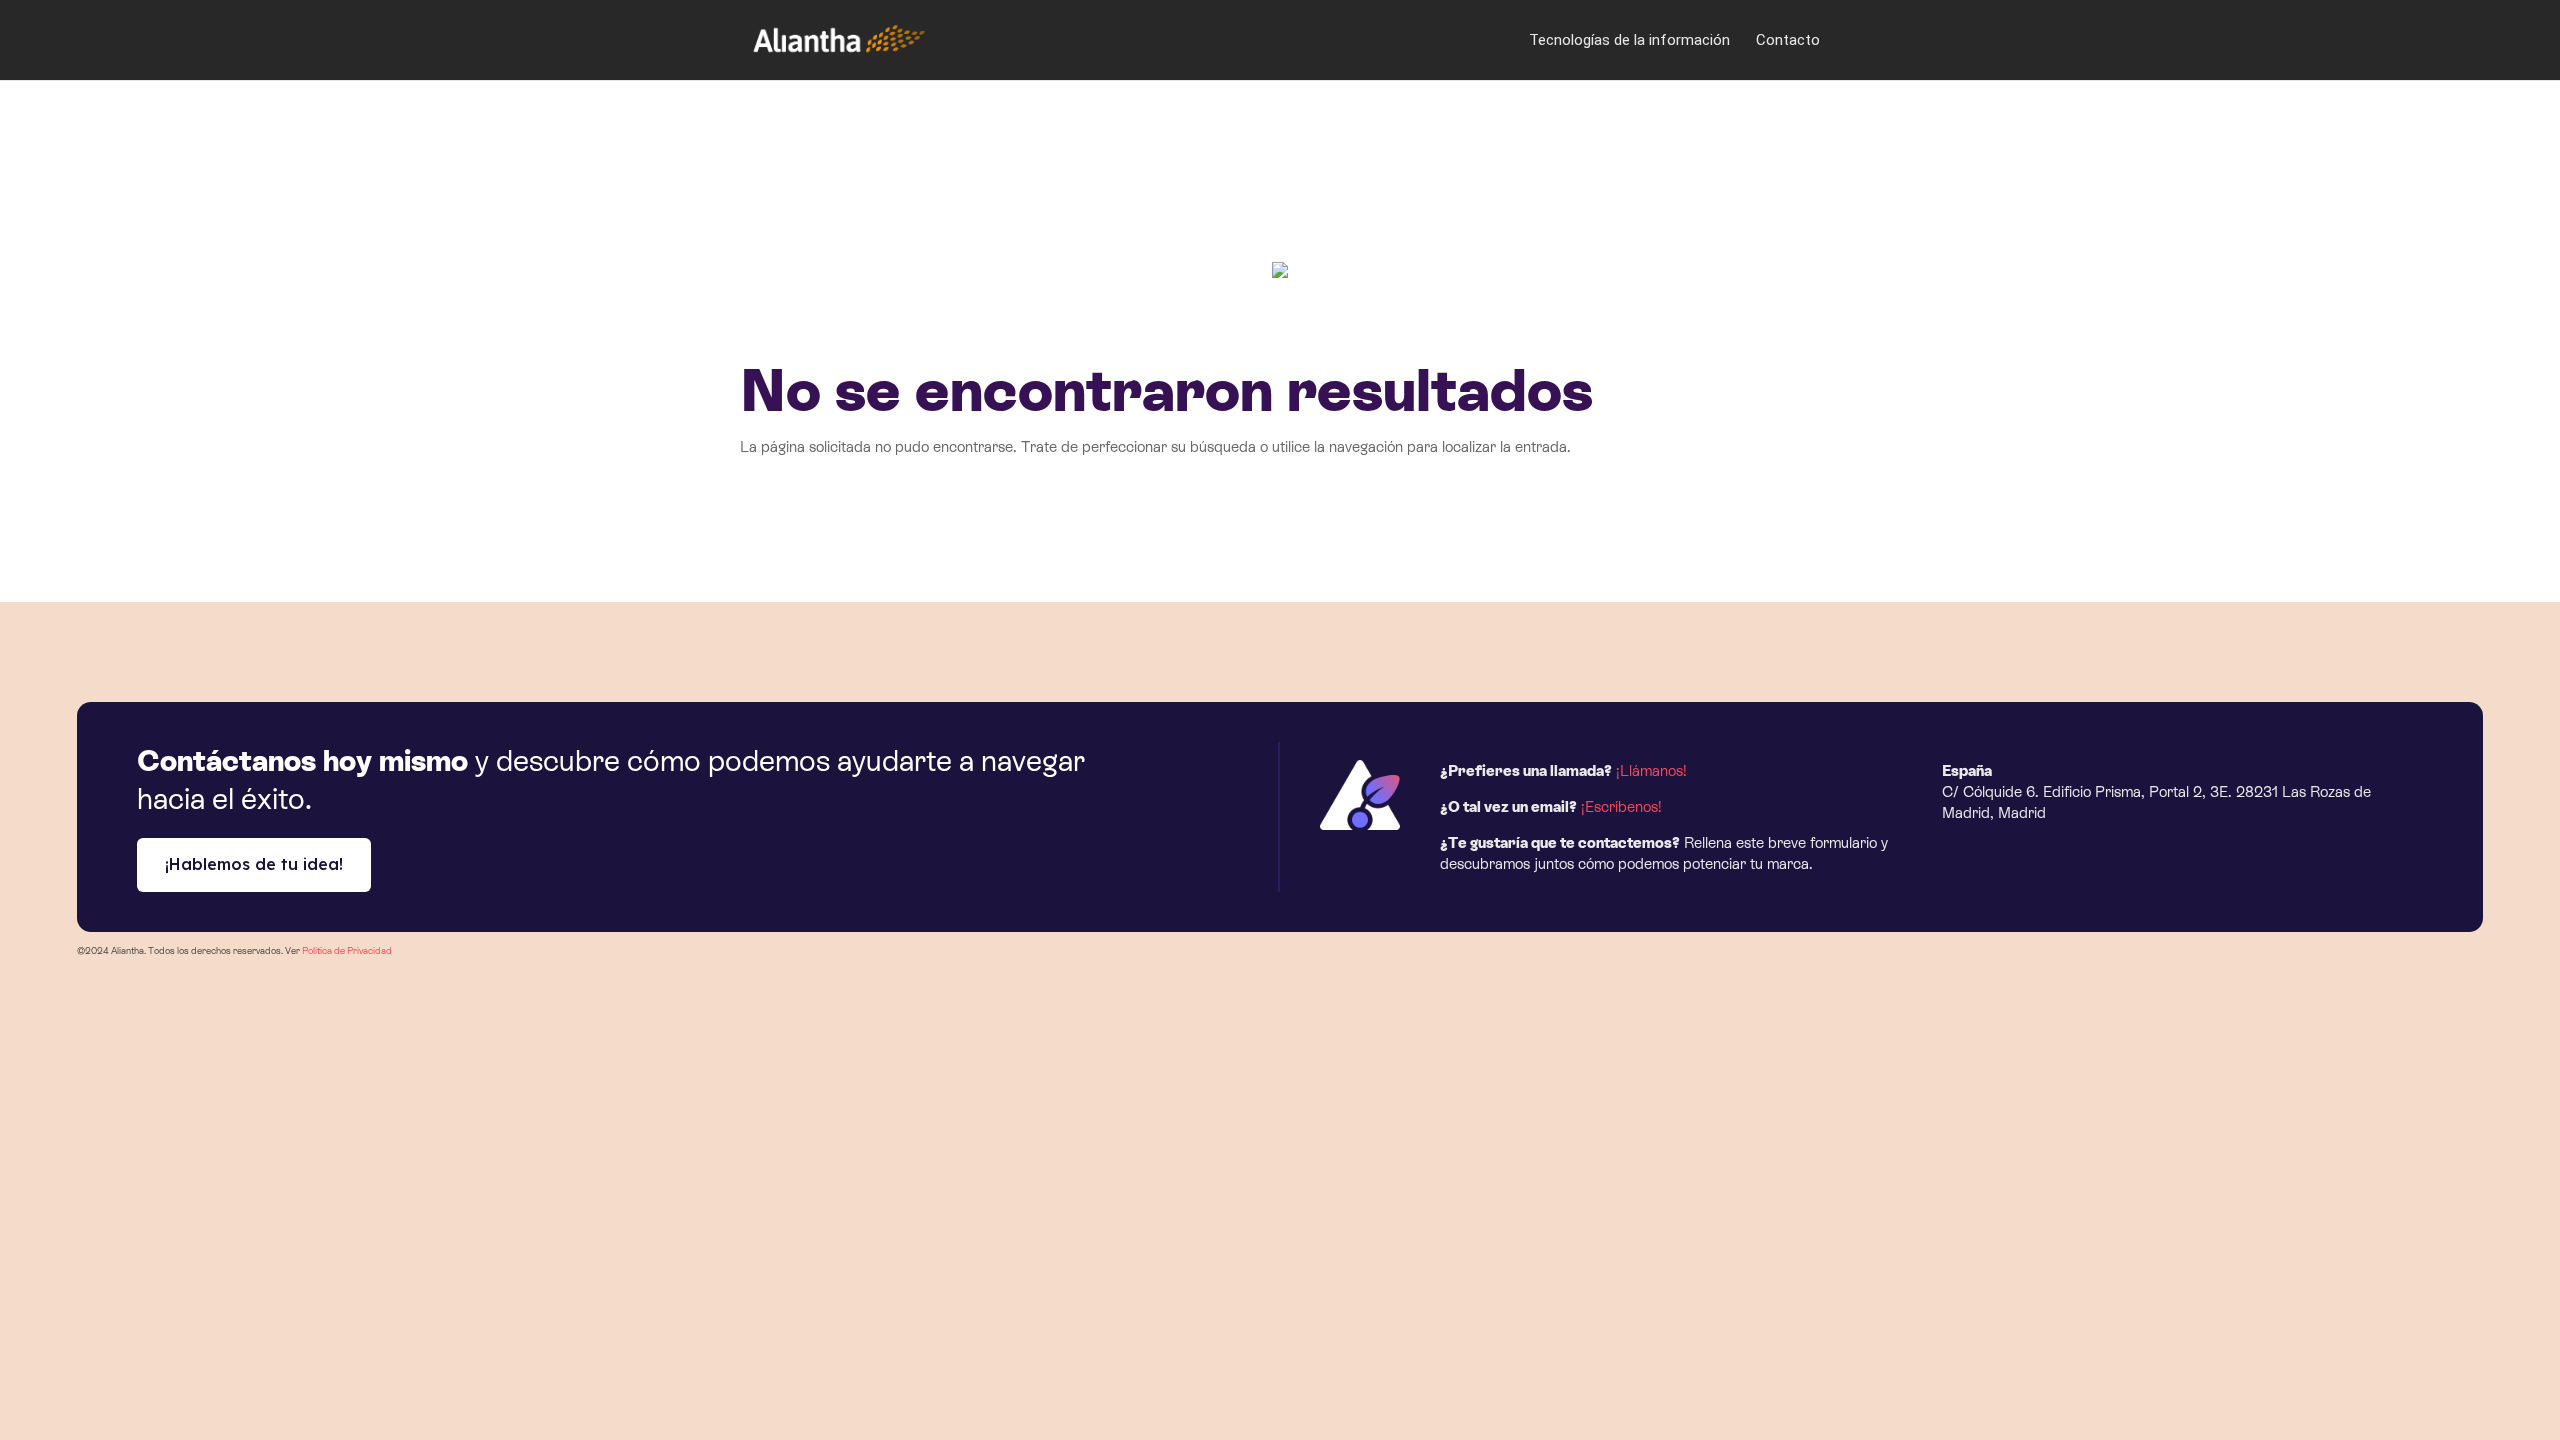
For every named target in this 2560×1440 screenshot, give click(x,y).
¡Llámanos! (1651, 770)
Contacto (1788, 41)
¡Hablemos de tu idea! (254, 864)
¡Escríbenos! (1621, 806)
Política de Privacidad (347, 950)
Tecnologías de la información (1629, 41)
